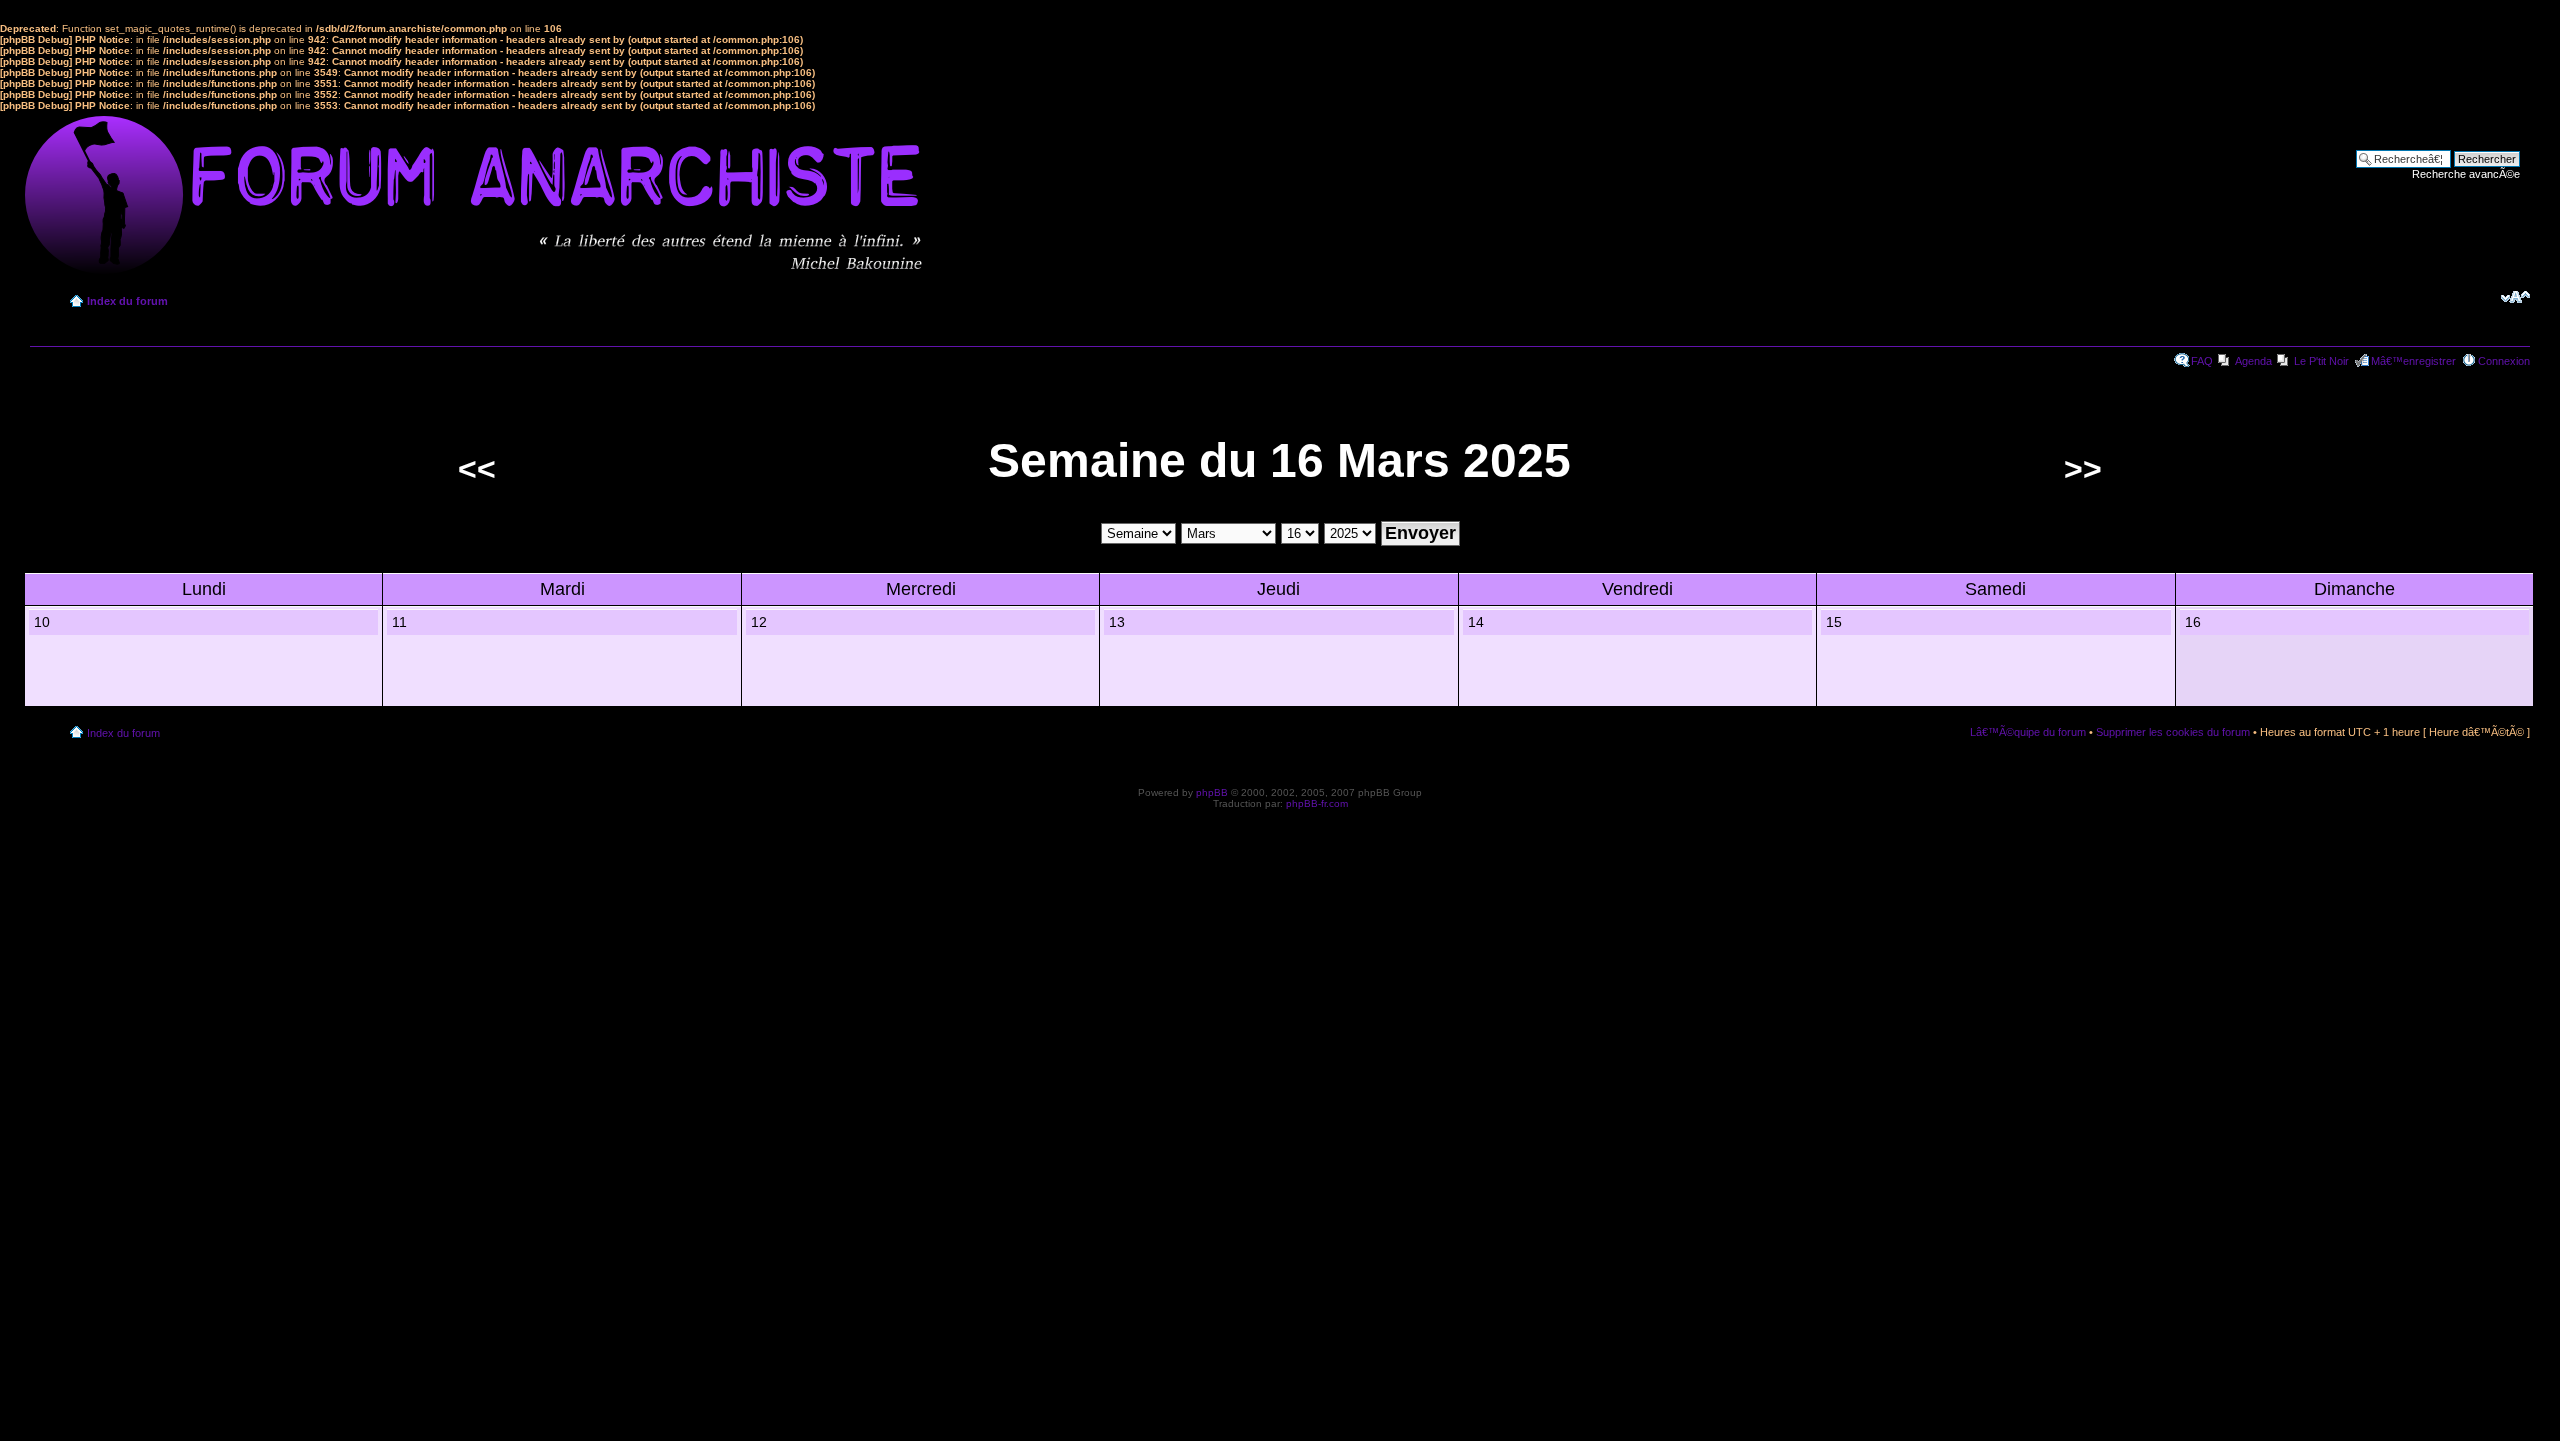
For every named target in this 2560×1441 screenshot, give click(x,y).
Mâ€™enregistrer (2413, 361)
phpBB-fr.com (1317, 803)
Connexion (2504, 361)
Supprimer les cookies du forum (2173, 732)
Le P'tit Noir (2321, 361)
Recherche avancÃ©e (2466, 174)
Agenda (2253, 361)
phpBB (1212, 792)
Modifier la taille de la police (2515, 297)
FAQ (2202, 361)
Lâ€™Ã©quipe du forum (2028, 732)
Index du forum (127, 301)
